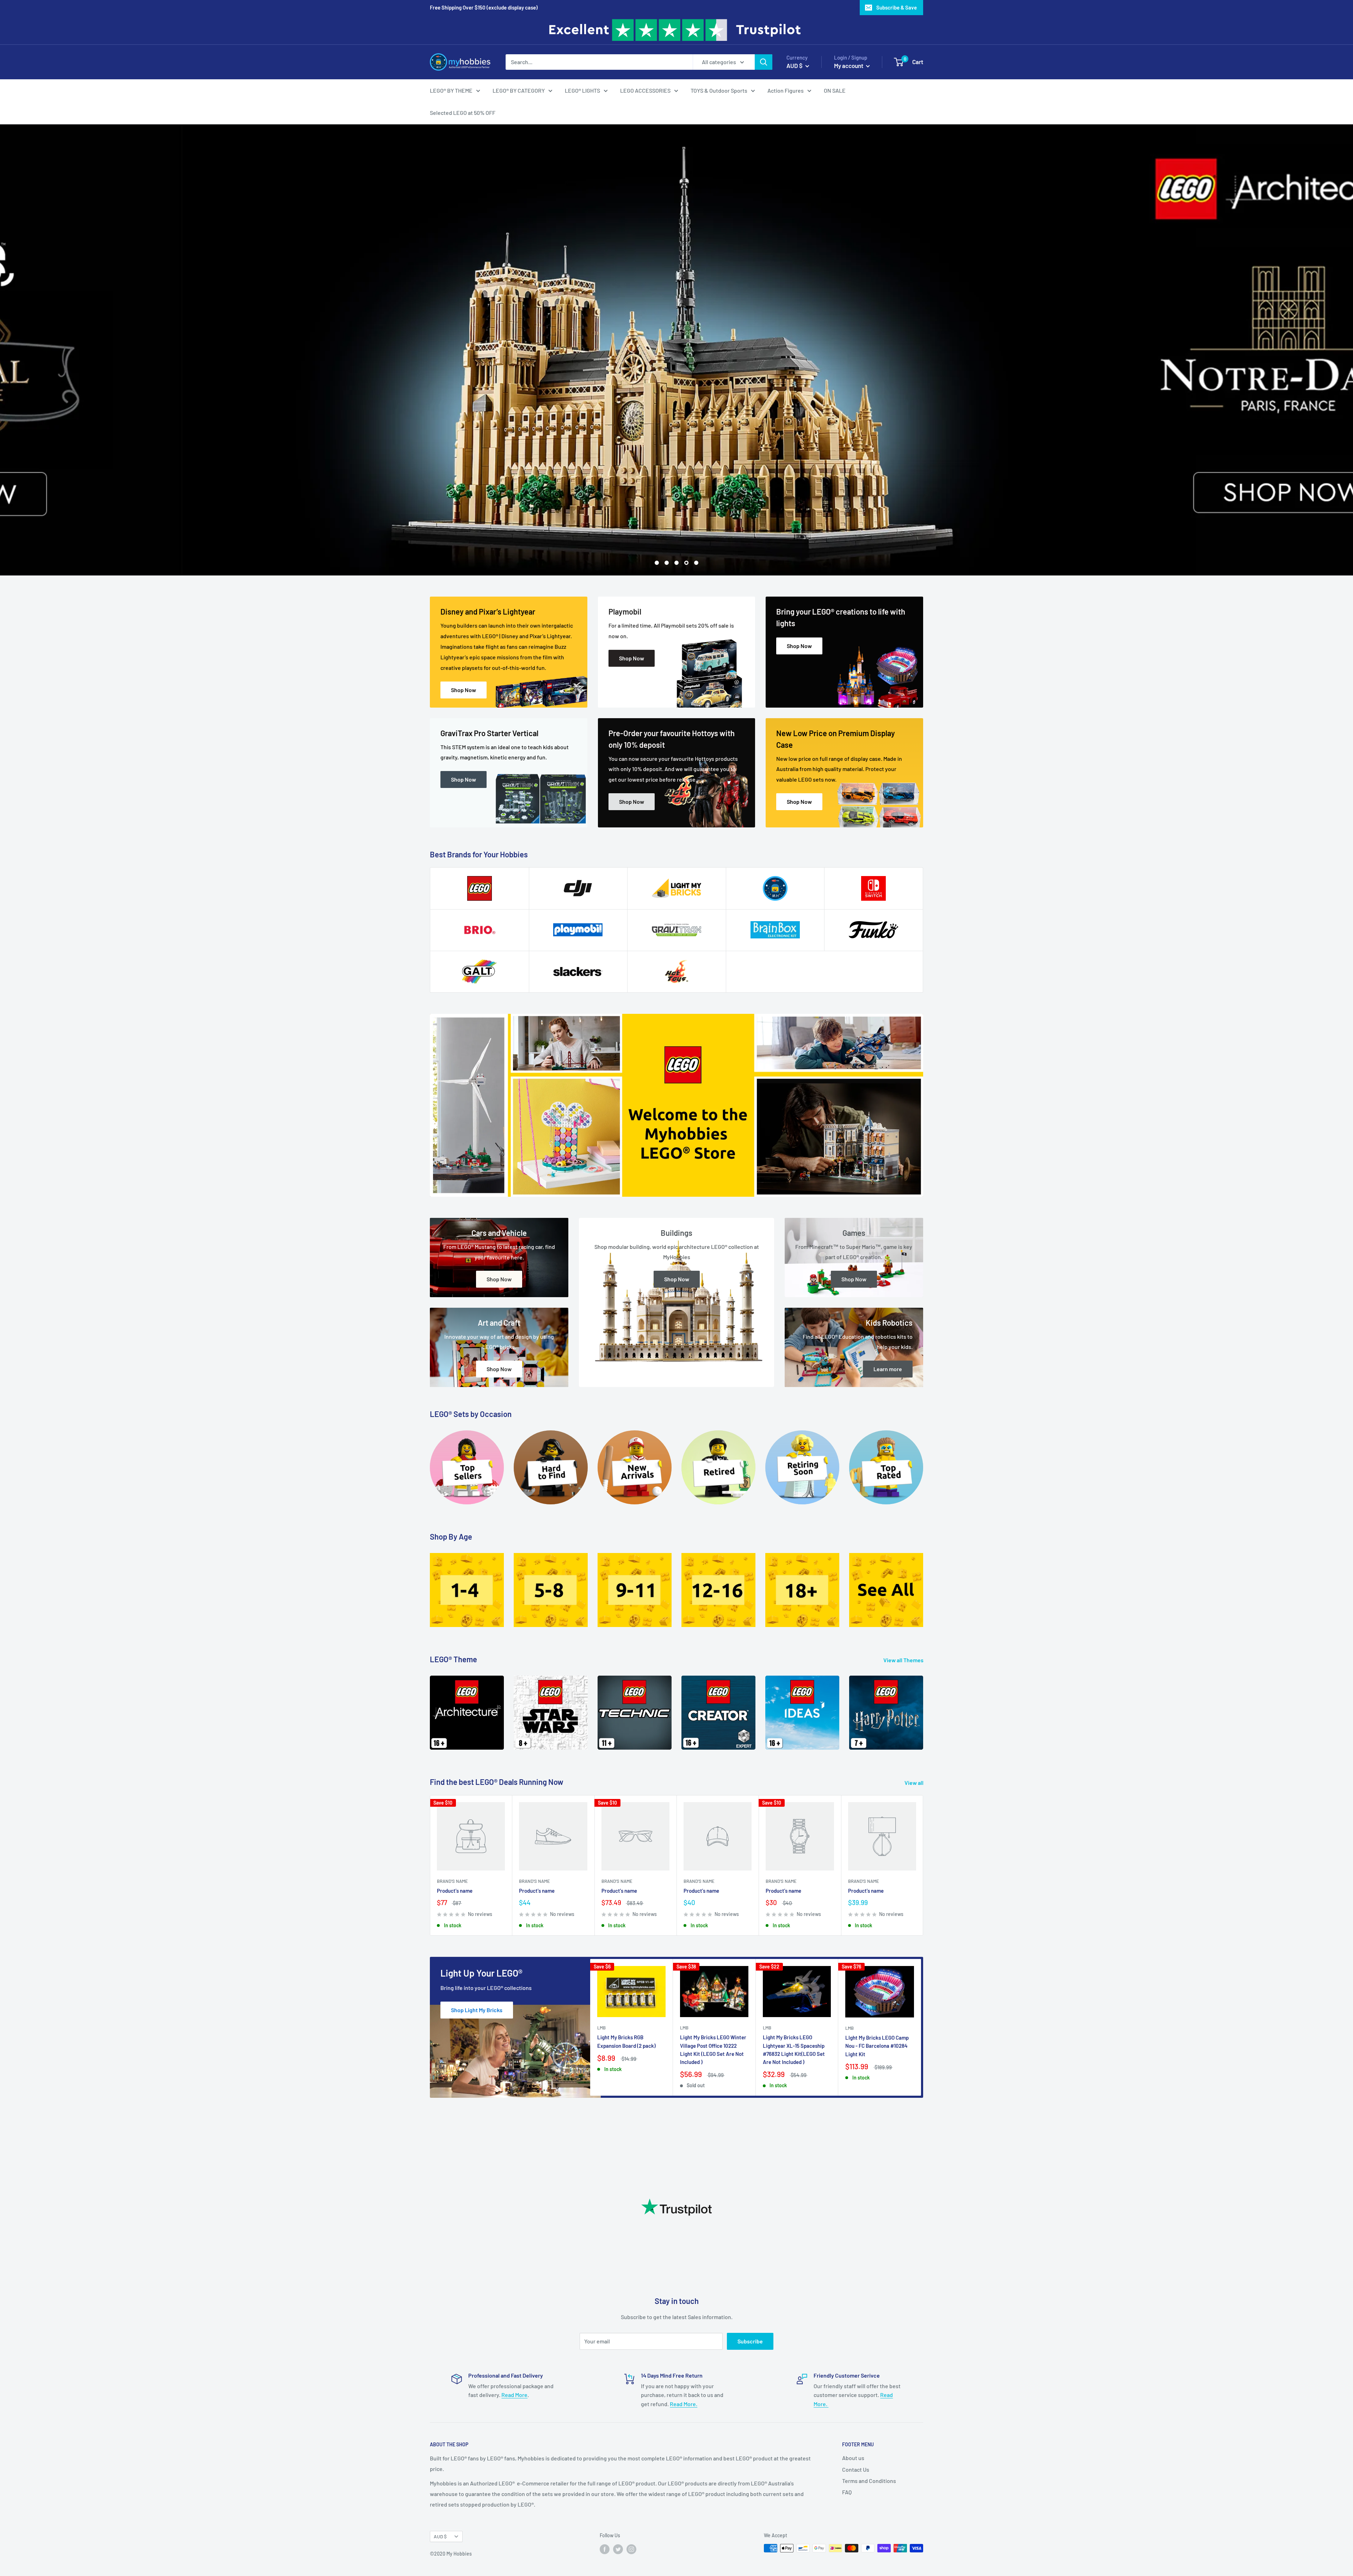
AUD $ (440, 2536)
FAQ (847, 2492)
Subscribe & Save (897, 7)
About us (853, 2458)
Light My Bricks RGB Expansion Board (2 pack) (626, 2041)
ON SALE (835, 90)
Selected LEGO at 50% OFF (463, 113)
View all (915, 1783)
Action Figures (786, 90)
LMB (601, 2028)
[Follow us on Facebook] (605, 2549)
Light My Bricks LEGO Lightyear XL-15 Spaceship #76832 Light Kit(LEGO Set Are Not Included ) (794, 2050)
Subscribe (750, 2341)
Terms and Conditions (869, 2481)
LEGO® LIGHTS (582, 90)
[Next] (923, 1708)
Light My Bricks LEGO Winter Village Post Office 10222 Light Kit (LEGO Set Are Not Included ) (713, 2050)
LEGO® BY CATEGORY (519, 90)
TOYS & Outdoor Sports (719, 90)
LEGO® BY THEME (451, 90)
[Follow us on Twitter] (618, 2549)
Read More (514, 2395)
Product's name (455, 1891)
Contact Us (856, 2469)
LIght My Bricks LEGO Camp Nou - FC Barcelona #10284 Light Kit (877, 2046)
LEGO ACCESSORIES (645, 90)
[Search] (764, 62)
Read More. (684, 2404)
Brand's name (452, 1881)
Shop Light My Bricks (477, 2010)
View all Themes (904, 1660)
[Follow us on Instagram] (631, 2549)
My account (849, 66)
